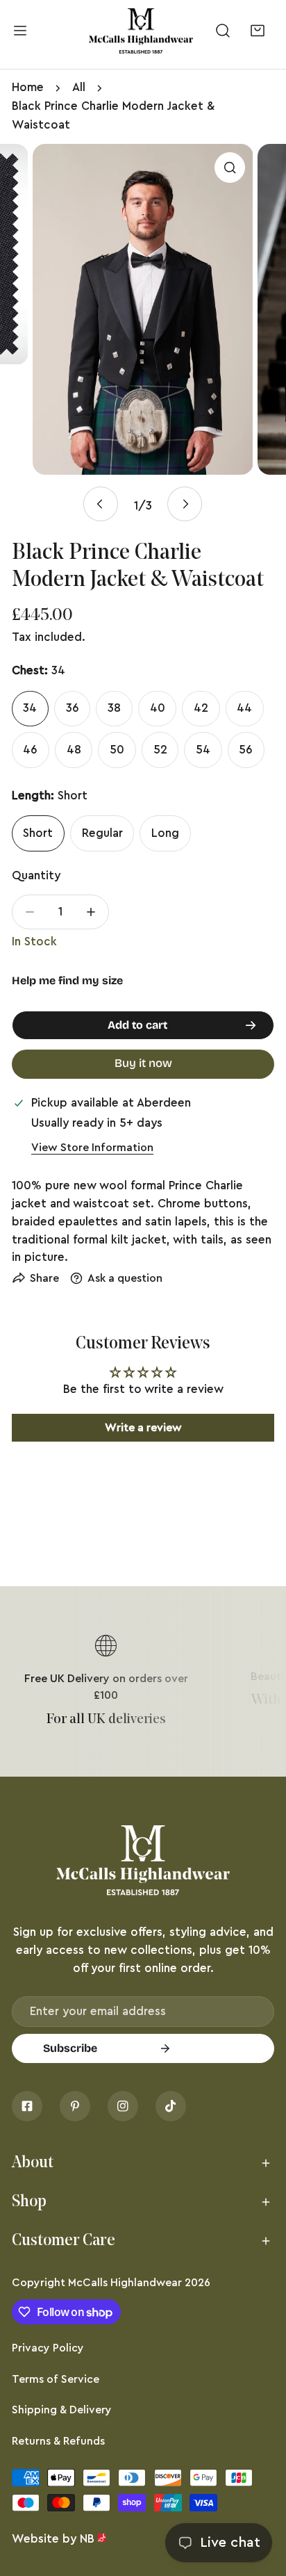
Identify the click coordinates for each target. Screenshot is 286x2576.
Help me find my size (67, 980)
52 (160, 750)
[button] (257, 31)
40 (158, 708)
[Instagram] (123, 2106)
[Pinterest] (75, 2106)
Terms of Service (56, 2379)
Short (38, 833)
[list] (143, 333)
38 (114, 708)
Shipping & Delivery (62, 2410)
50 (117, 750)
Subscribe (70, 2048)
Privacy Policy (48, 2348)
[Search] (223, 31)
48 (74, 750)
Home (28, 87)
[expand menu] (20, 31)
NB (87, 2539)
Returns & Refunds (58, 2441)
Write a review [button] (143, 1428)
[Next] (185, 504)
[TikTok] (171, 2106)
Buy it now (143, 1063)
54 (203, 750)
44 (244, 708)
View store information (92, 1148)
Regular (102, 833)
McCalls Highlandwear (125, 2283)
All (79, 87)
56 (246, 750)
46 (30, 750)
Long (165, 833)
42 (201, 708)
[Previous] (101, 504)
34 (30, 708)
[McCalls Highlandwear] (141, 31)
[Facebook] (27, 2106)
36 (73, 708)
